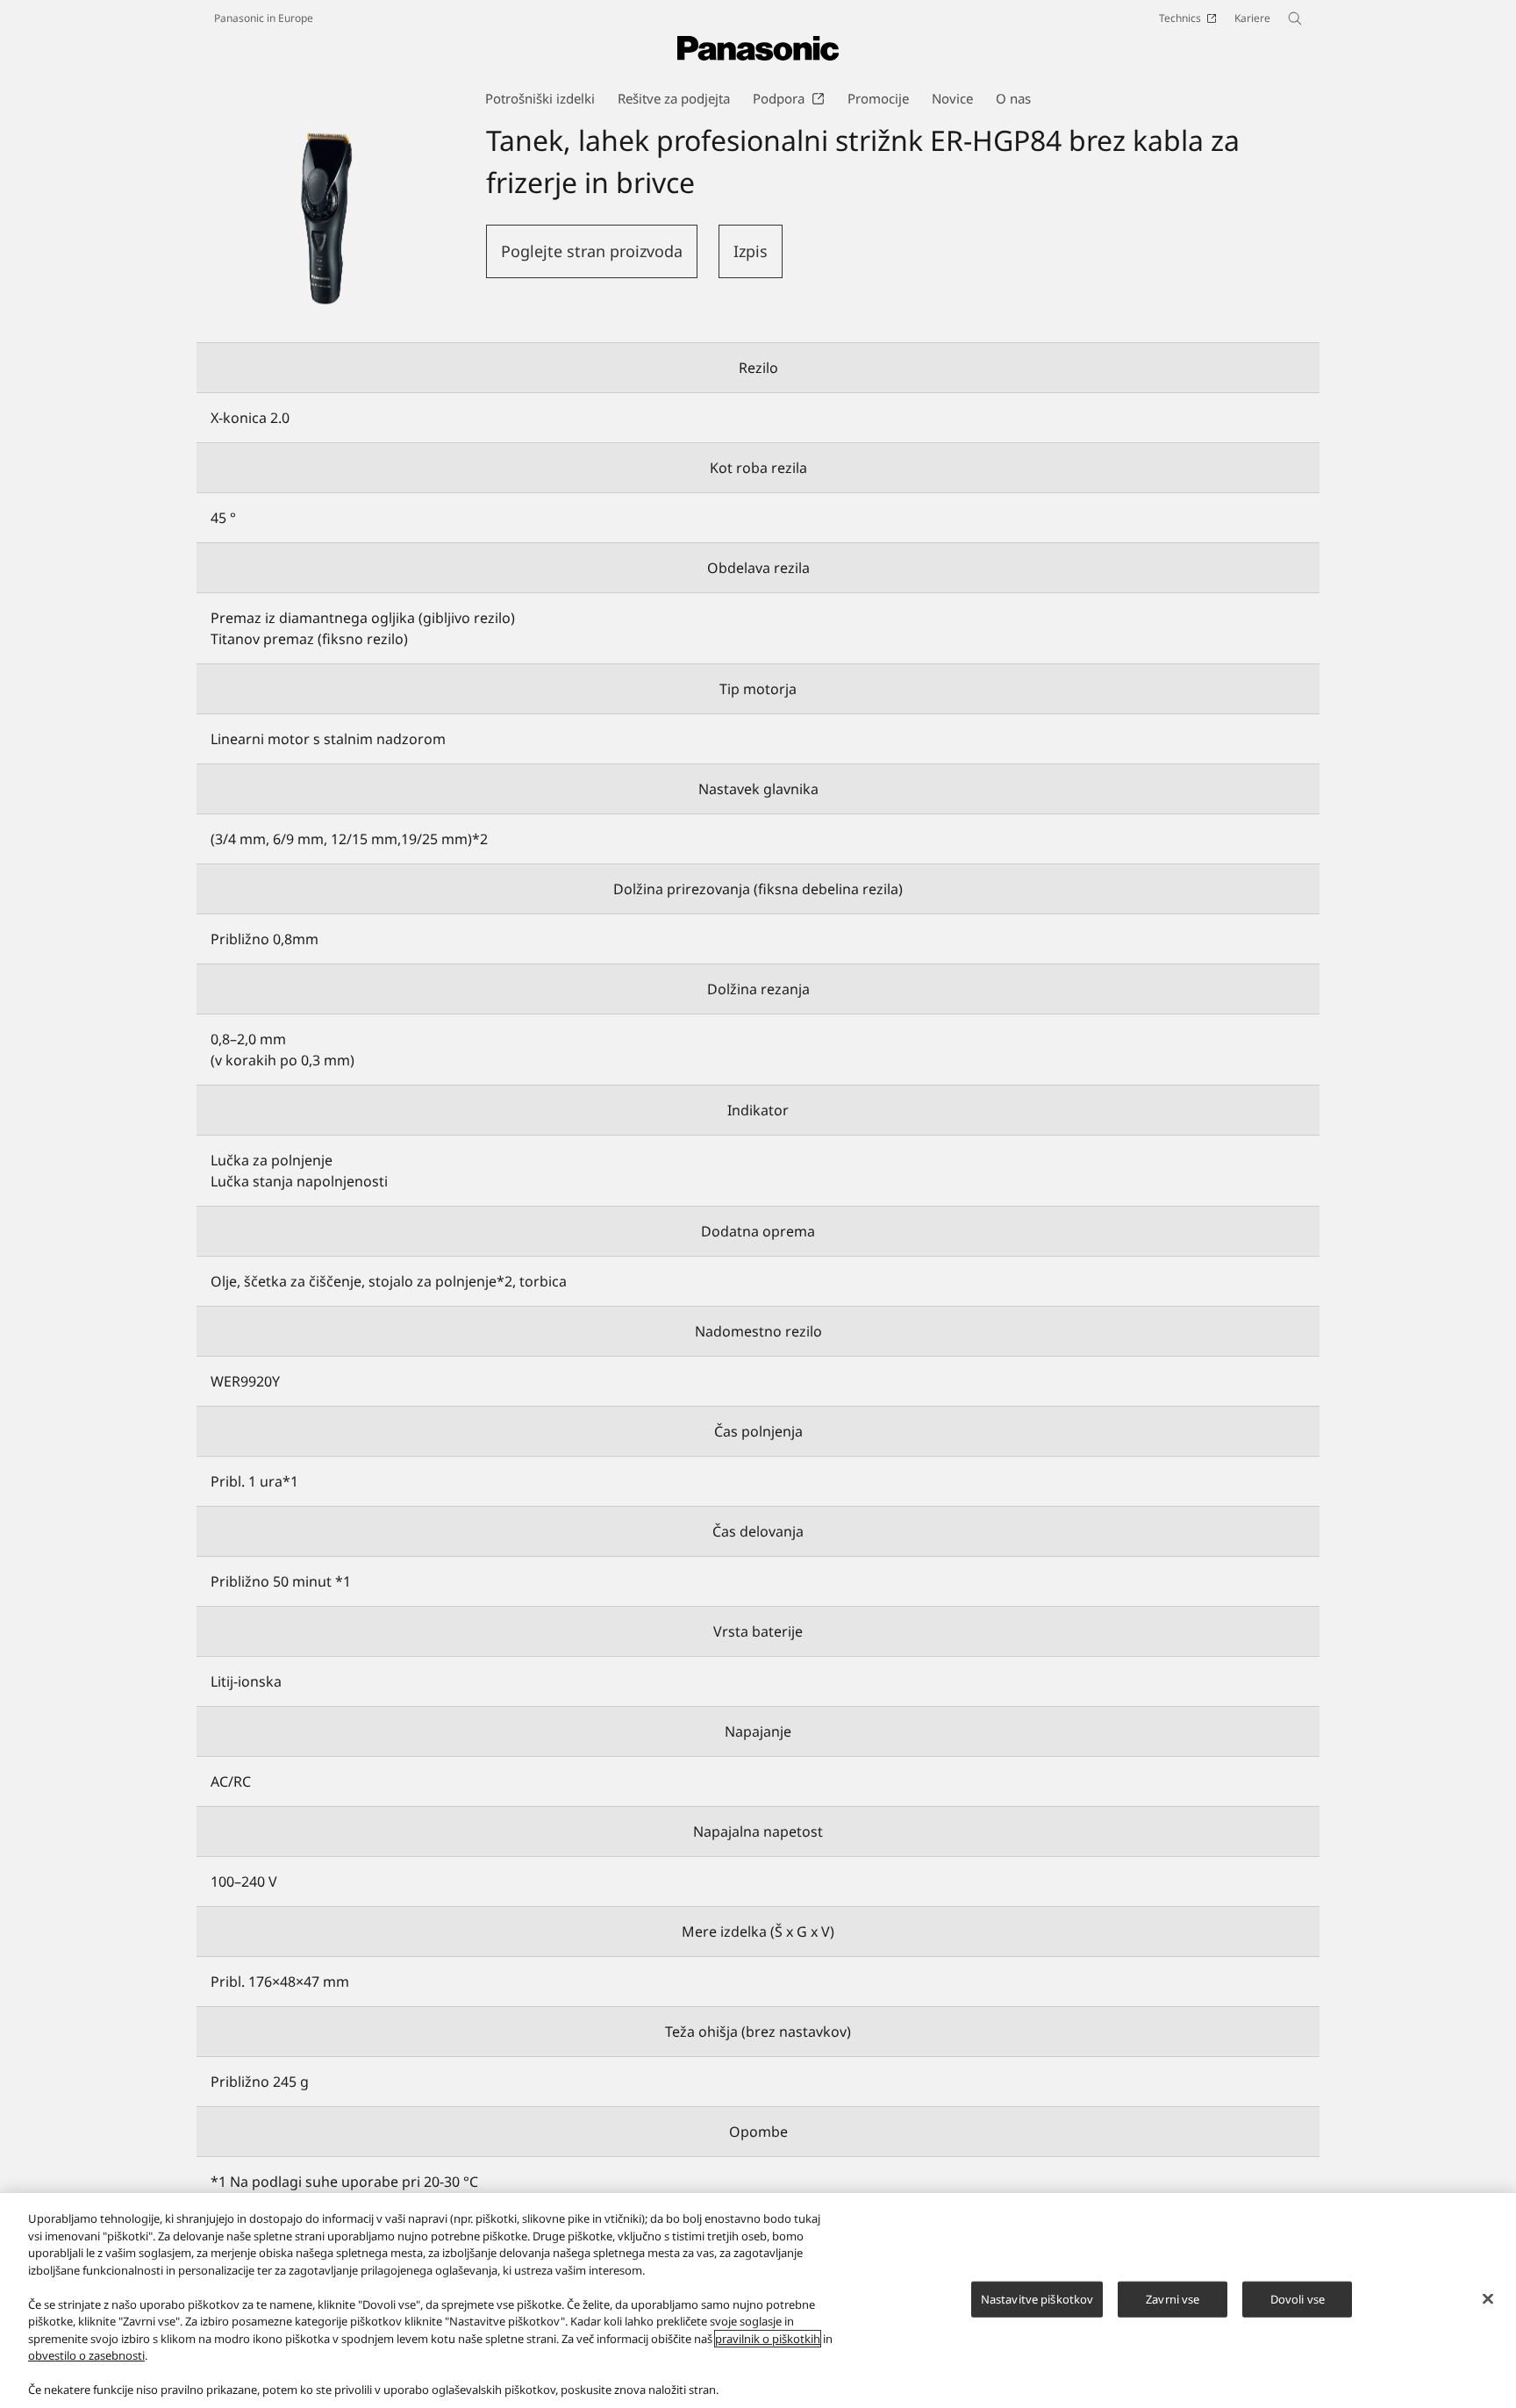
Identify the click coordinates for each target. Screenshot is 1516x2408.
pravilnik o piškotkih (768, 2339)
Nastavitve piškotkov (1037, 2298)
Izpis (751, 251)
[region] (758, 2300)
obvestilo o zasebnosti (86, 2355)
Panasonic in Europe (264, 18)
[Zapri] (1488, 2298)
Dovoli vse (1298, 2298)
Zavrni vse (1173, 2298)
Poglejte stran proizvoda (592, 251)
